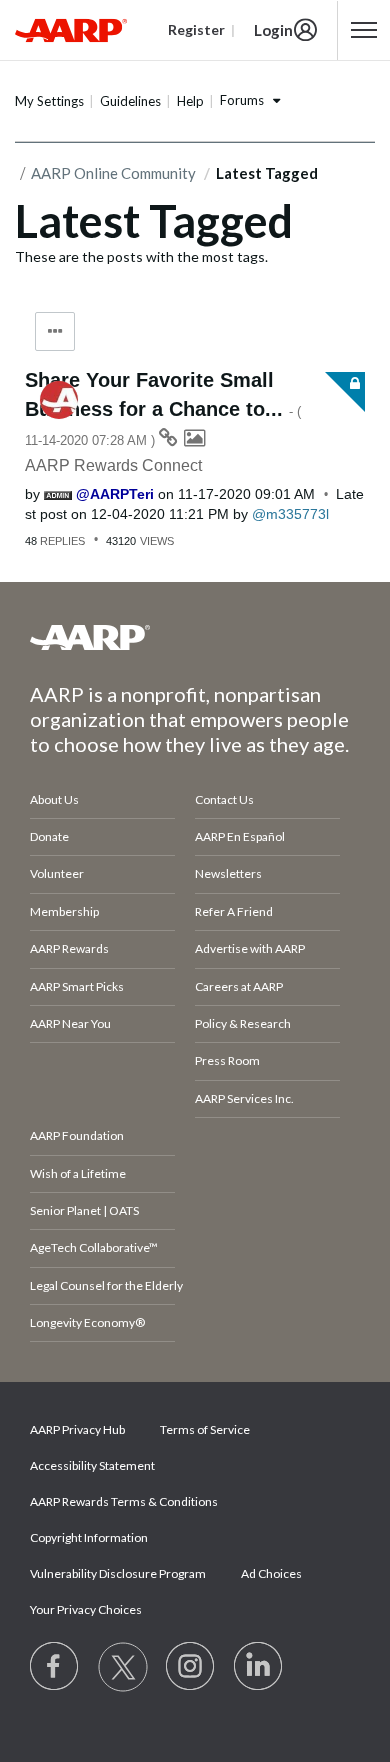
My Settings (49, 101)
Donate (49, 836)
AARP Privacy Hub (77, 1429)
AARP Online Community (113, 173)
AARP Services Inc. (244, 1098)
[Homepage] (71, 30)
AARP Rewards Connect (113, 465)
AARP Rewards (69, 948)
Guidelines (130, 101)
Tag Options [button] (55, 331)
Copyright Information (89, 1537)
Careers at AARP (239, 986)
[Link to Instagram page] (191, 1667)
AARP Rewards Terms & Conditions (124, 1501)
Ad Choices (271, 1573)
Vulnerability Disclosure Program (118, 1573)
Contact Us (224, 799)
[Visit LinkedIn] (259, 1667)
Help (190, 101)
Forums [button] (242, 100)
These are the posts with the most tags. (141, 256)
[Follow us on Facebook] (55, 1667)
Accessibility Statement (92, 1465)
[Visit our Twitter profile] (123, 1667)
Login (273, 30)
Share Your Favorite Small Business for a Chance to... (163, 408)
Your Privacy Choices (86, 1609)
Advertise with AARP (250, 948)
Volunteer (57, 873)
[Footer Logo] (195, 637)
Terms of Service (205, 1429)
